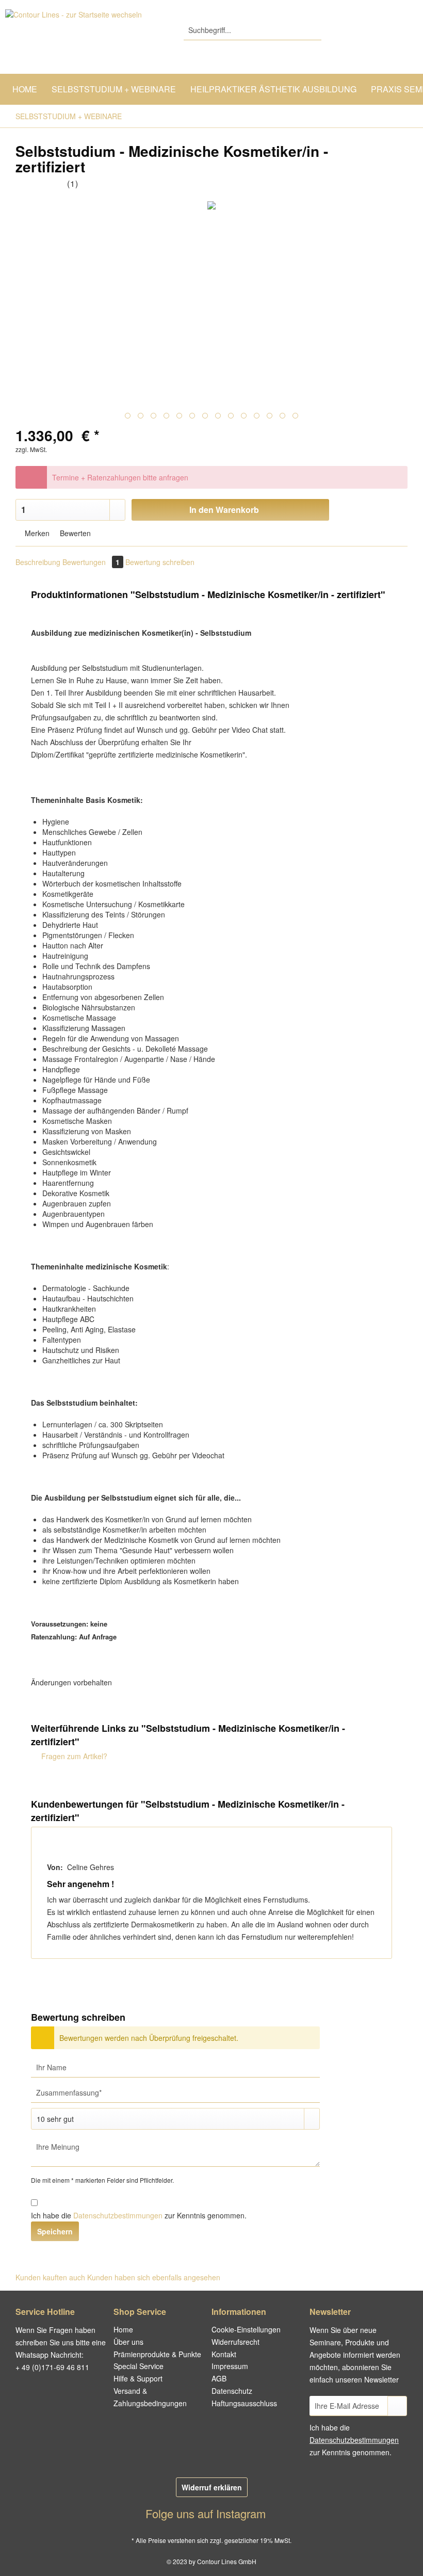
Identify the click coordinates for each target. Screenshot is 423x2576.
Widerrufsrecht (235, 2342)
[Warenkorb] (406, 30)
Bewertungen (91, 562)
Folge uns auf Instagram (207, 2513)
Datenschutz (232, 2391)
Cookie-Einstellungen (246, 2329)
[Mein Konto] (381, 30)
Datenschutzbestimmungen (118, 2215)
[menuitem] (253, 35)
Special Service (139, 2366)
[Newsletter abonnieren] (397, 2406)
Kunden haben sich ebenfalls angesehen (154, 2277)
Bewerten (74, 533)
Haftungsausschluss (244, 2403)
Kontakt (224, 2354)
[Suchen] (312, 30)
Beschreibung (38, 562)
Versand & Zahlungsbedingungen (150, 2397)
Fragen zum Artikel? (73, 1756)
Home (123, 2329)
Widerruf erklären (212, 2487)
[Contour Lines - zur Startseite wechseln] (74, 39)
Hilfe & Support (138, 2378)
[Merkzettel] (356, 30)
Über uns (128, 2342)
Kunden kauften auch (50, 2277)
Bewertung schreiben (160, 562)
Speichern (55, 2231)
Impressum (230, 2366)
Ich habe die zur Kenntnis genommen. (139, 2215)
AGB (219, 2378)
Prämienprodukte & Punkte (157, 2354)
